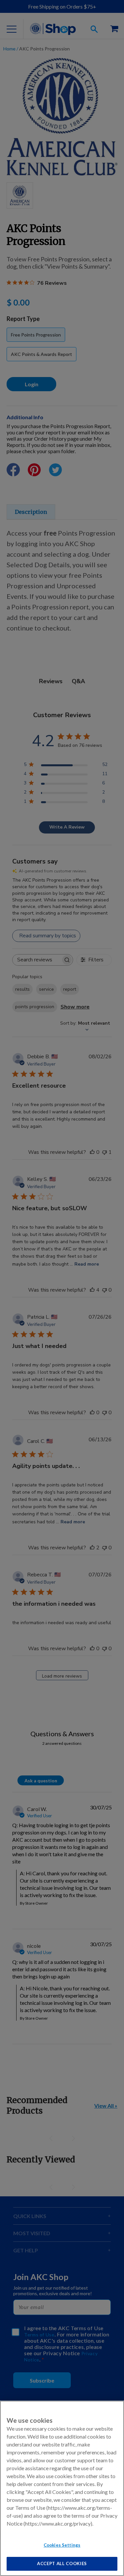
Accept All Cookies (62, 2563)
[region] (62, 2488)
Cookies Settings (62, 2545)
